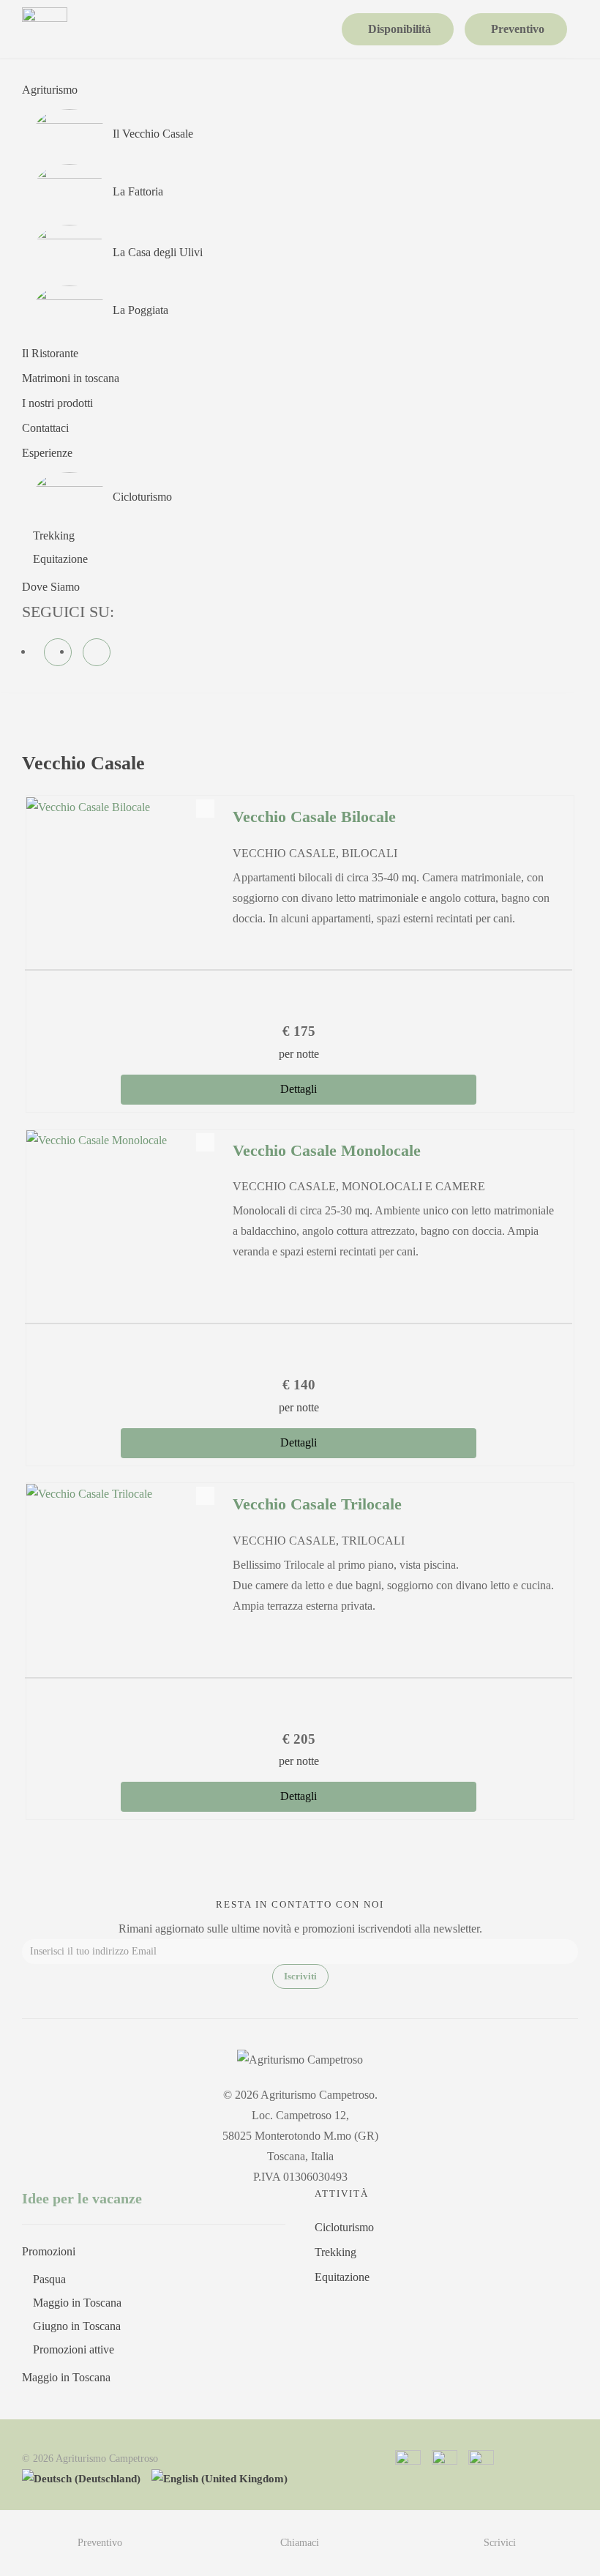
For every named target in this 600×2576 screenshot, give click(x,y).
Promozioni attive (74, 2349)
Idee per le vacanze (82, 2198)
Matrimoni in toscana (71, 378)
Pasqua (49, 2279)
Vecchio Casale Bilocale (314, 817)
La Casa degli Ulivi (158, 252)
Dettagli (299, 1089)
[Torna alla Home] (45, 29)
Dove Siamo (51, 587)
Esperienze (47, 453)
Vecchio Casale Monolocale (327, 1150)
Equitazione (60, 559)
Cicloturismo (142, 497)
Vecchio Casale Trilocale (317, 1504)
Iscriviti (300, 1976)
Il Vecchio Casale (153, 134)
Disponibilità (400, 29)
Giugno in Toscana (77, 2326)
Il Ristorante (50, 353)
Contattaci (45, 428)
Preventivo (518, 29)
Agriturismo (50, 90)
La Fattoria (138, 191)
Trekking (54, 535)
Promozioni (49, 2251)
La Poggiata (140, 310)
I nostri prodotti (57, 403)
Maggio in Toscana (77, 2303)
